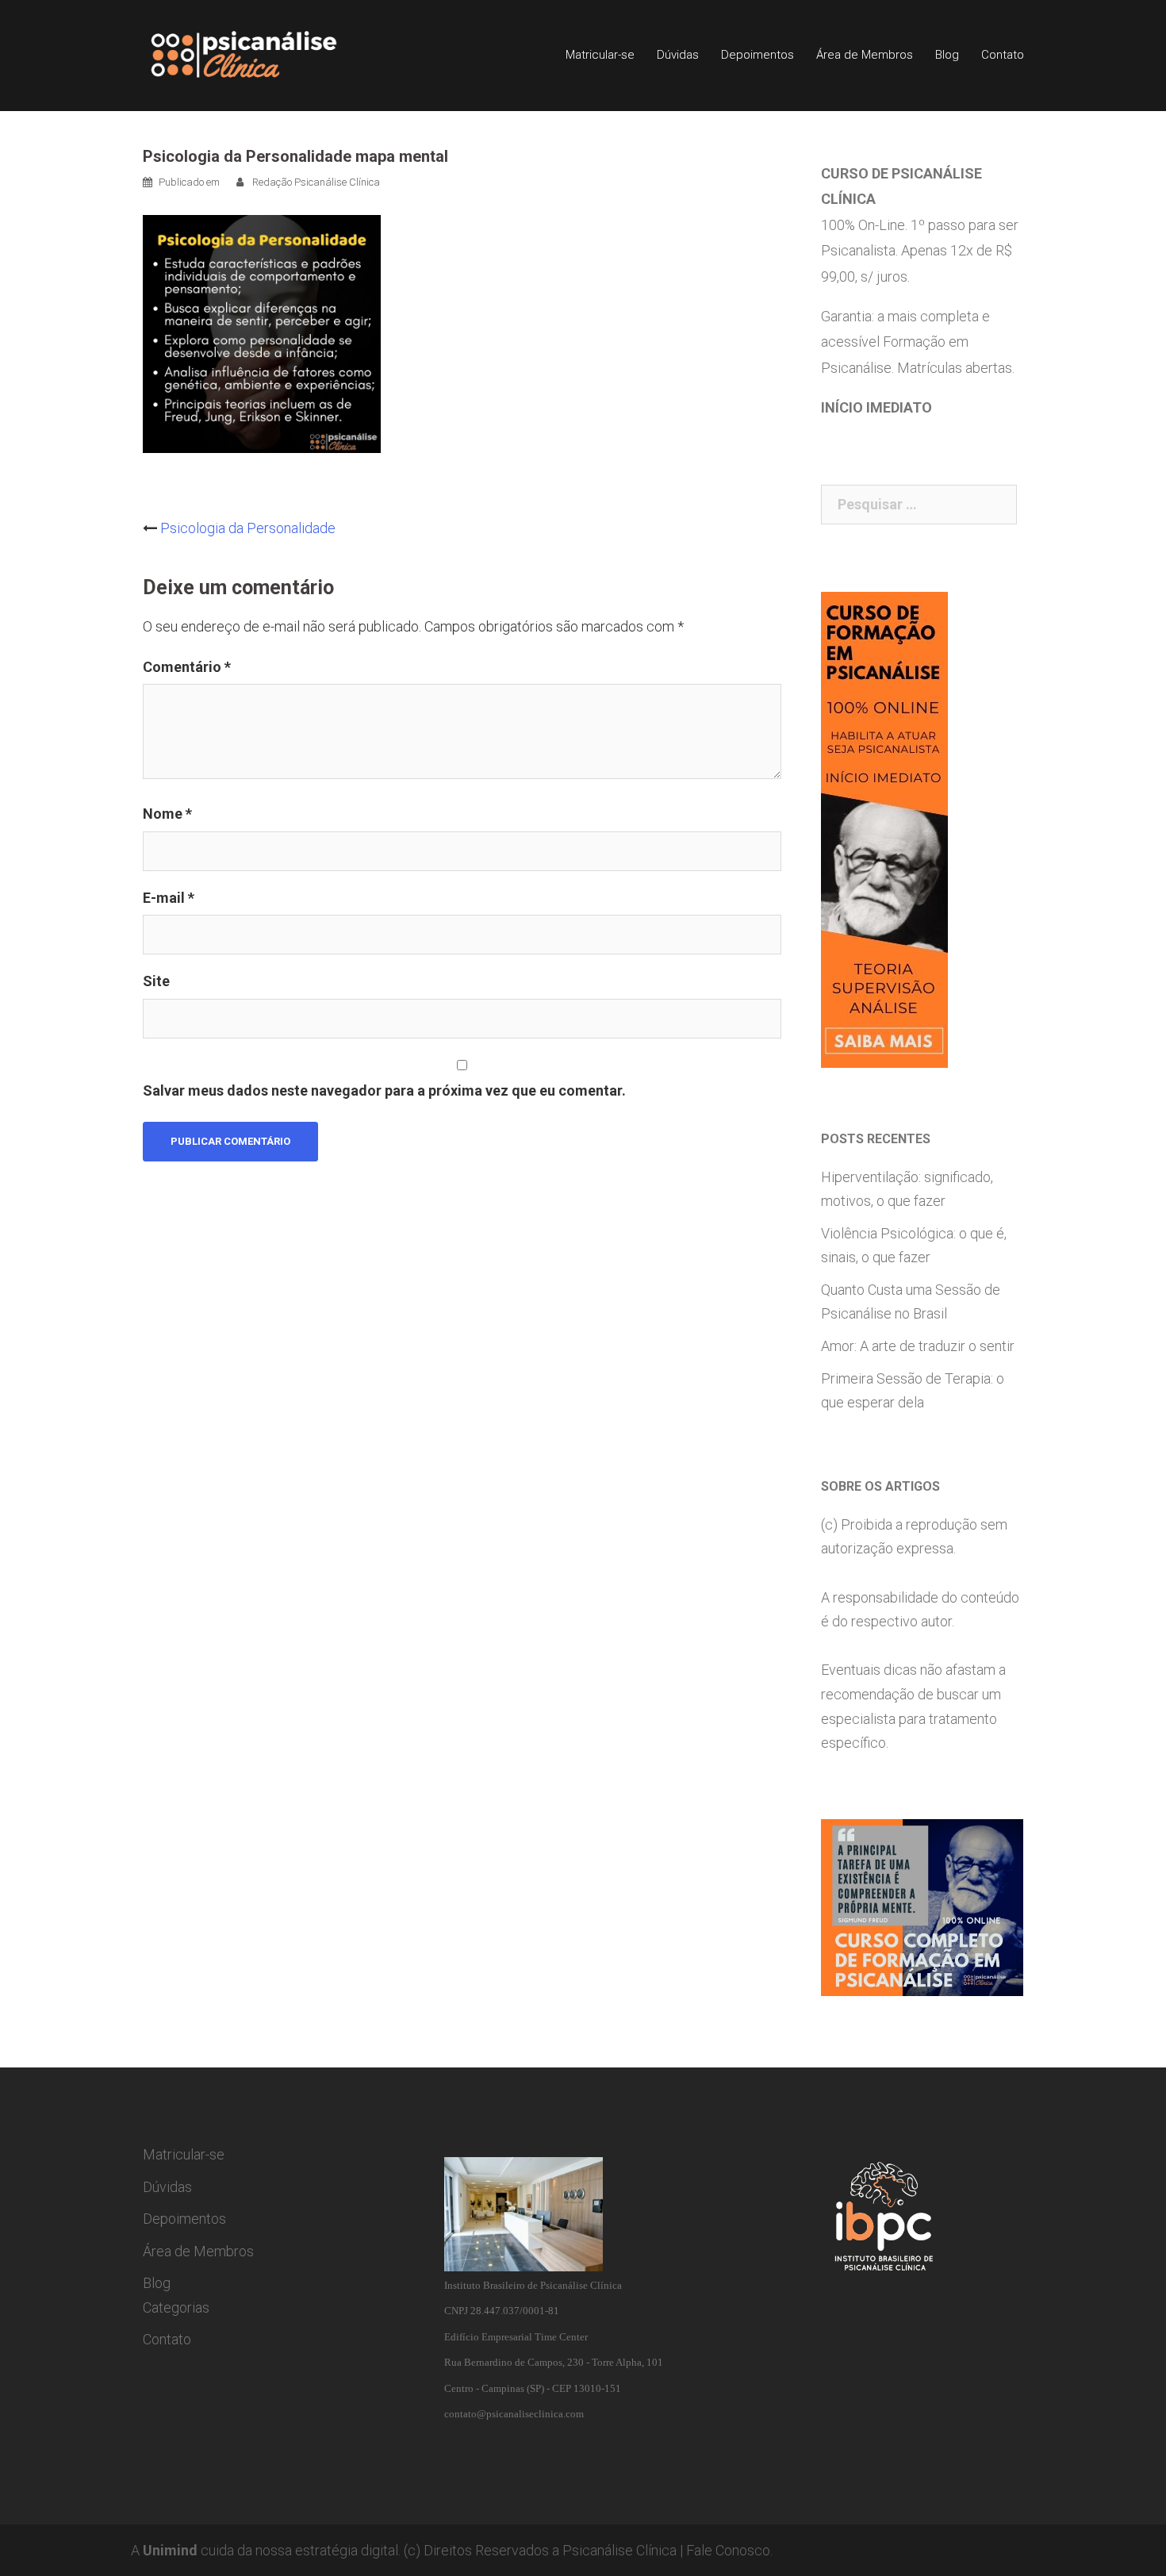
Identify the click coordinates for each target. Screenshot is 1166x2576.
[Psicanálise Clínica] (266, 54)
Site (156, 981)
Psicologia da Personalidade (248, 528)
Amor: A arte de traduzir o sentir (918, 1346)
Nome (167, 814)
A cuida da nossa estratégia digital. (266, 2550)
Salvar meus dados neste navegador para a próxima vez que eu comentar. (384, 1090)
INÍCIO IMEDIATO (876, 407)
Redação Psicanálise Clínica (316, 182)
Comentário (187, 667)
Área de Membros (865, 55)
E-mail (169, 898)
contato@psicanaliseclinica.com (514, 2414)
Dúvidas (678, 55)
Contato (1003, 55)
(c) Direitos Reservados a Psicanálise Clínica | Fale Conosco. (588, 2550)
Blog (947, 55)
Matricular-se (600, 55)
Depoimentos (758, 55)
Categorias (176, 2307)
